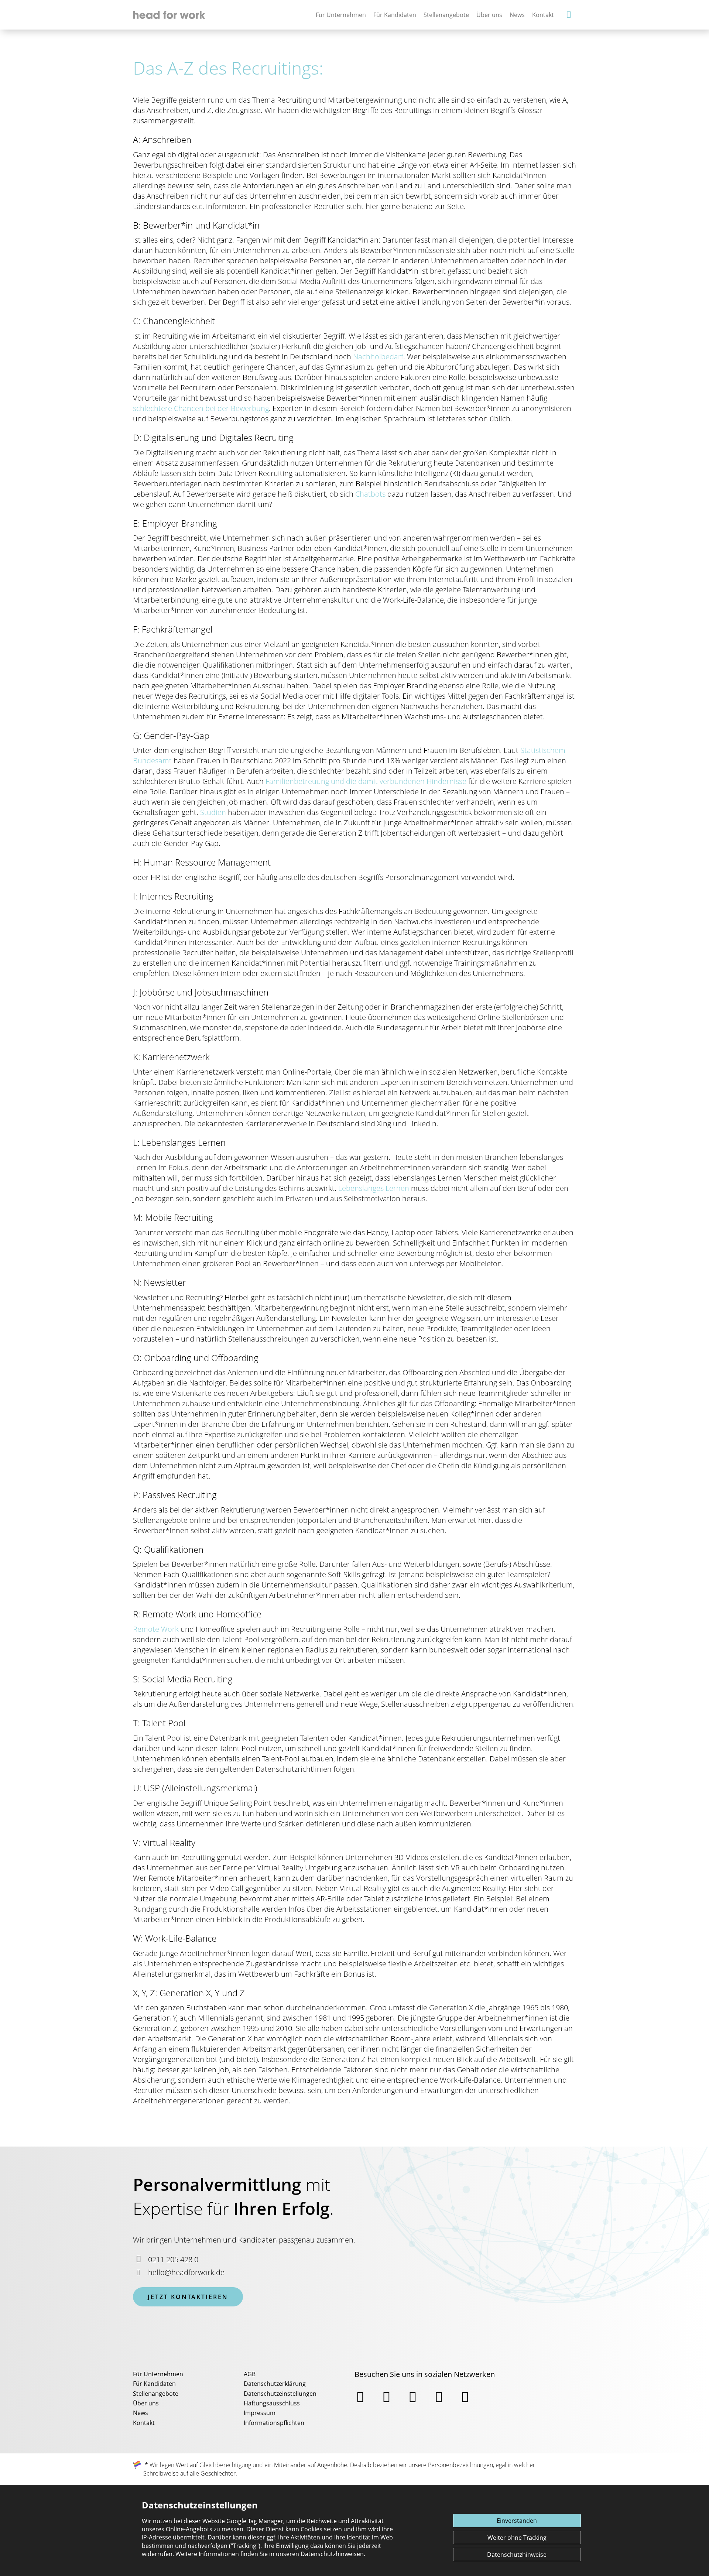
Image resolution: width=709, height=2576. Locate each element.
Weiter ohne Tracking (517, 2538)
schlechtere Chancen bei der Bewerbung (201, 408)
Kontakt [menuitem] (144, 2423)
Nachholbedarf (378, 357)
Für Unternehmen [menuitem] (158, 2374)
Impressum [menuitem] (260, 2413)
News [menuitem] (141, 2413)
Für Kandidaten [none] (395, 15)
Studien (213, 812)
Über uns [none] (489, 15)
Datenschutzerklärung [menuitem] (275, 2384)
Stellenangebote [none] (446, 15)
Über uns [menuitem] (146, 2403)
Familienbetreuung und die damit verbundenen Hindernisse (366, 781)
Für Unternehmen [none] (341, 15)
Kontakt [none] (543, 15)
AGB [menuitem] (250, 2374)
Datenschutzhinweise (517, 2555)
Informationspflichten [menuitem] (274, 2423)
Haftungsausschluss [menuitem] (272, 2403)
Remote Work (156, 1629)
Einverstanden (517, 2521)
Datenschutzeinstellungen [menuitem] (280, 2394)
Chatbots (370, 494)
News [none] (517, 15)
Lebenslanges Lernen (374, 1188)
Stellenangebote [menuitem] (156, 2394)
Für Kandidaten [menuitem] (154, 2384)
